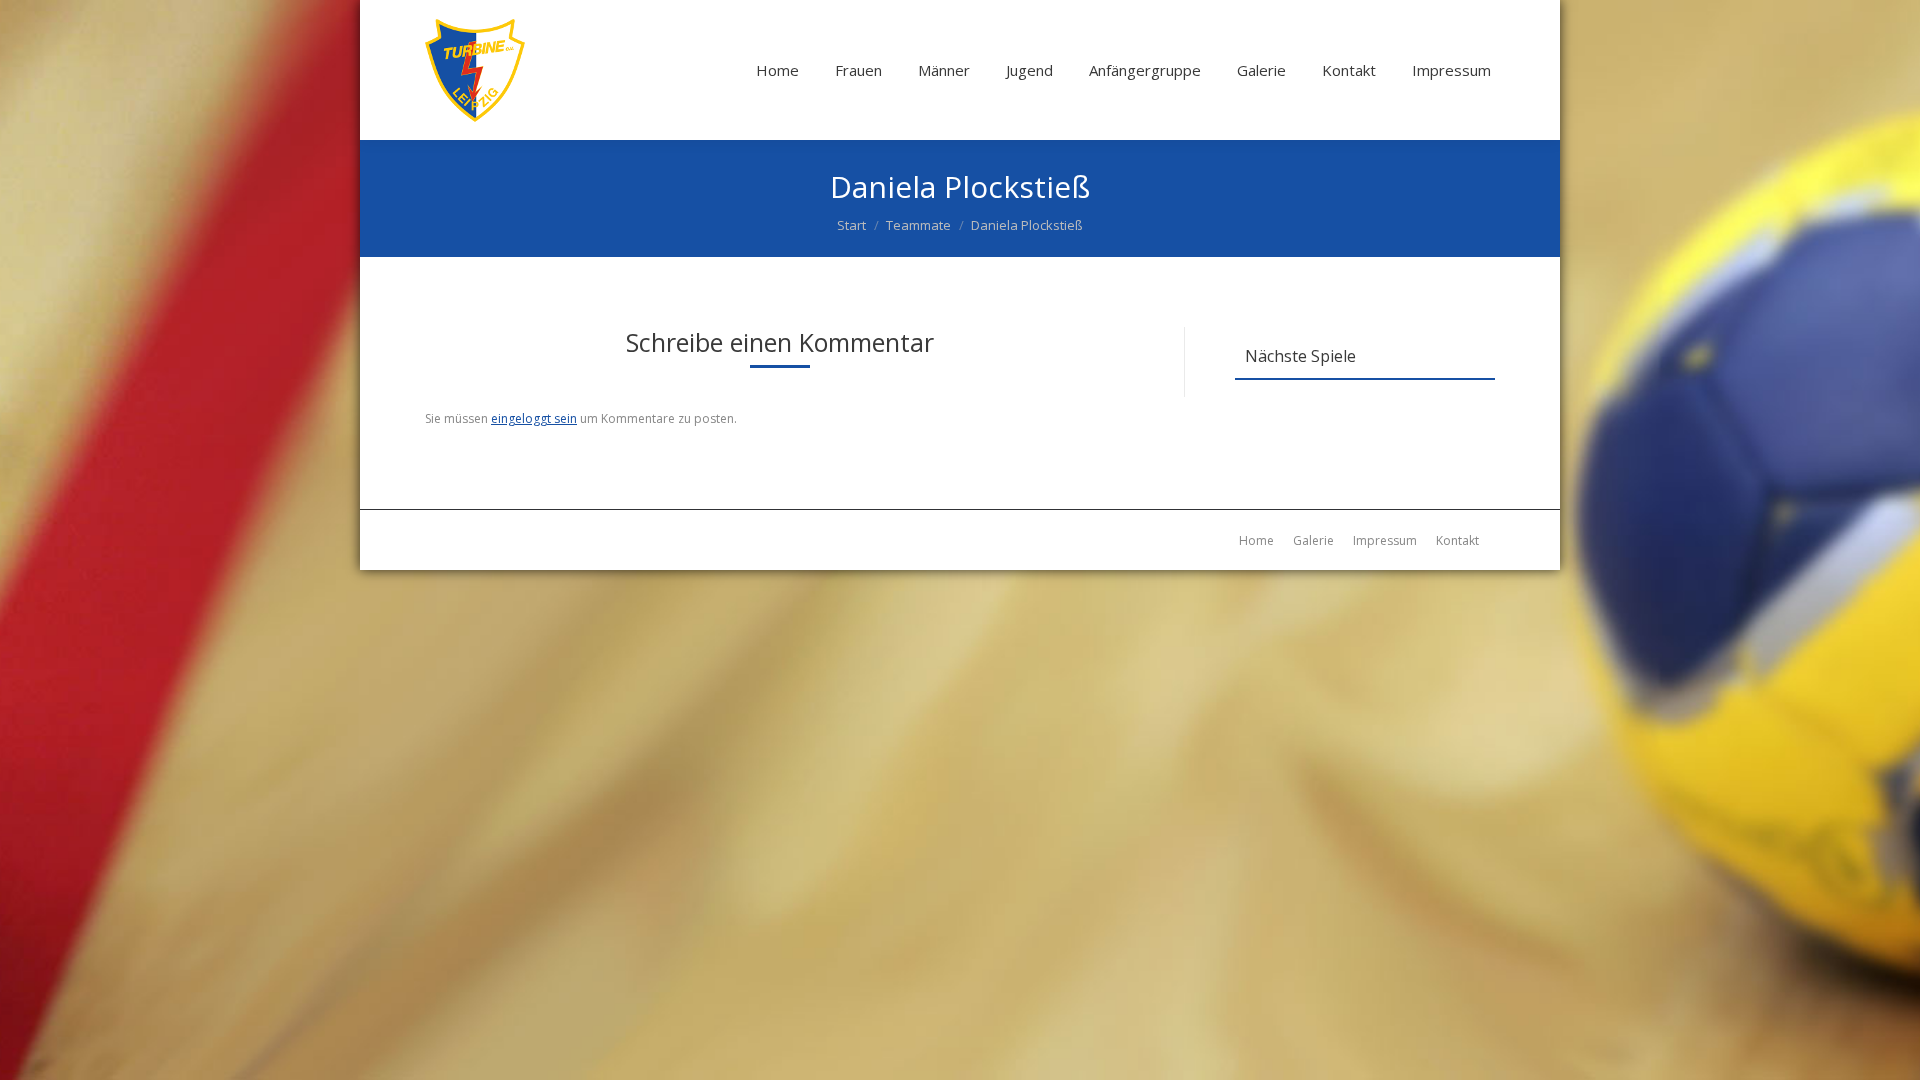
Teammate (918, 225)
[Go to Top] (1888, 1048)
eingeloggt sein (534, 418)
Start (851, 225)
